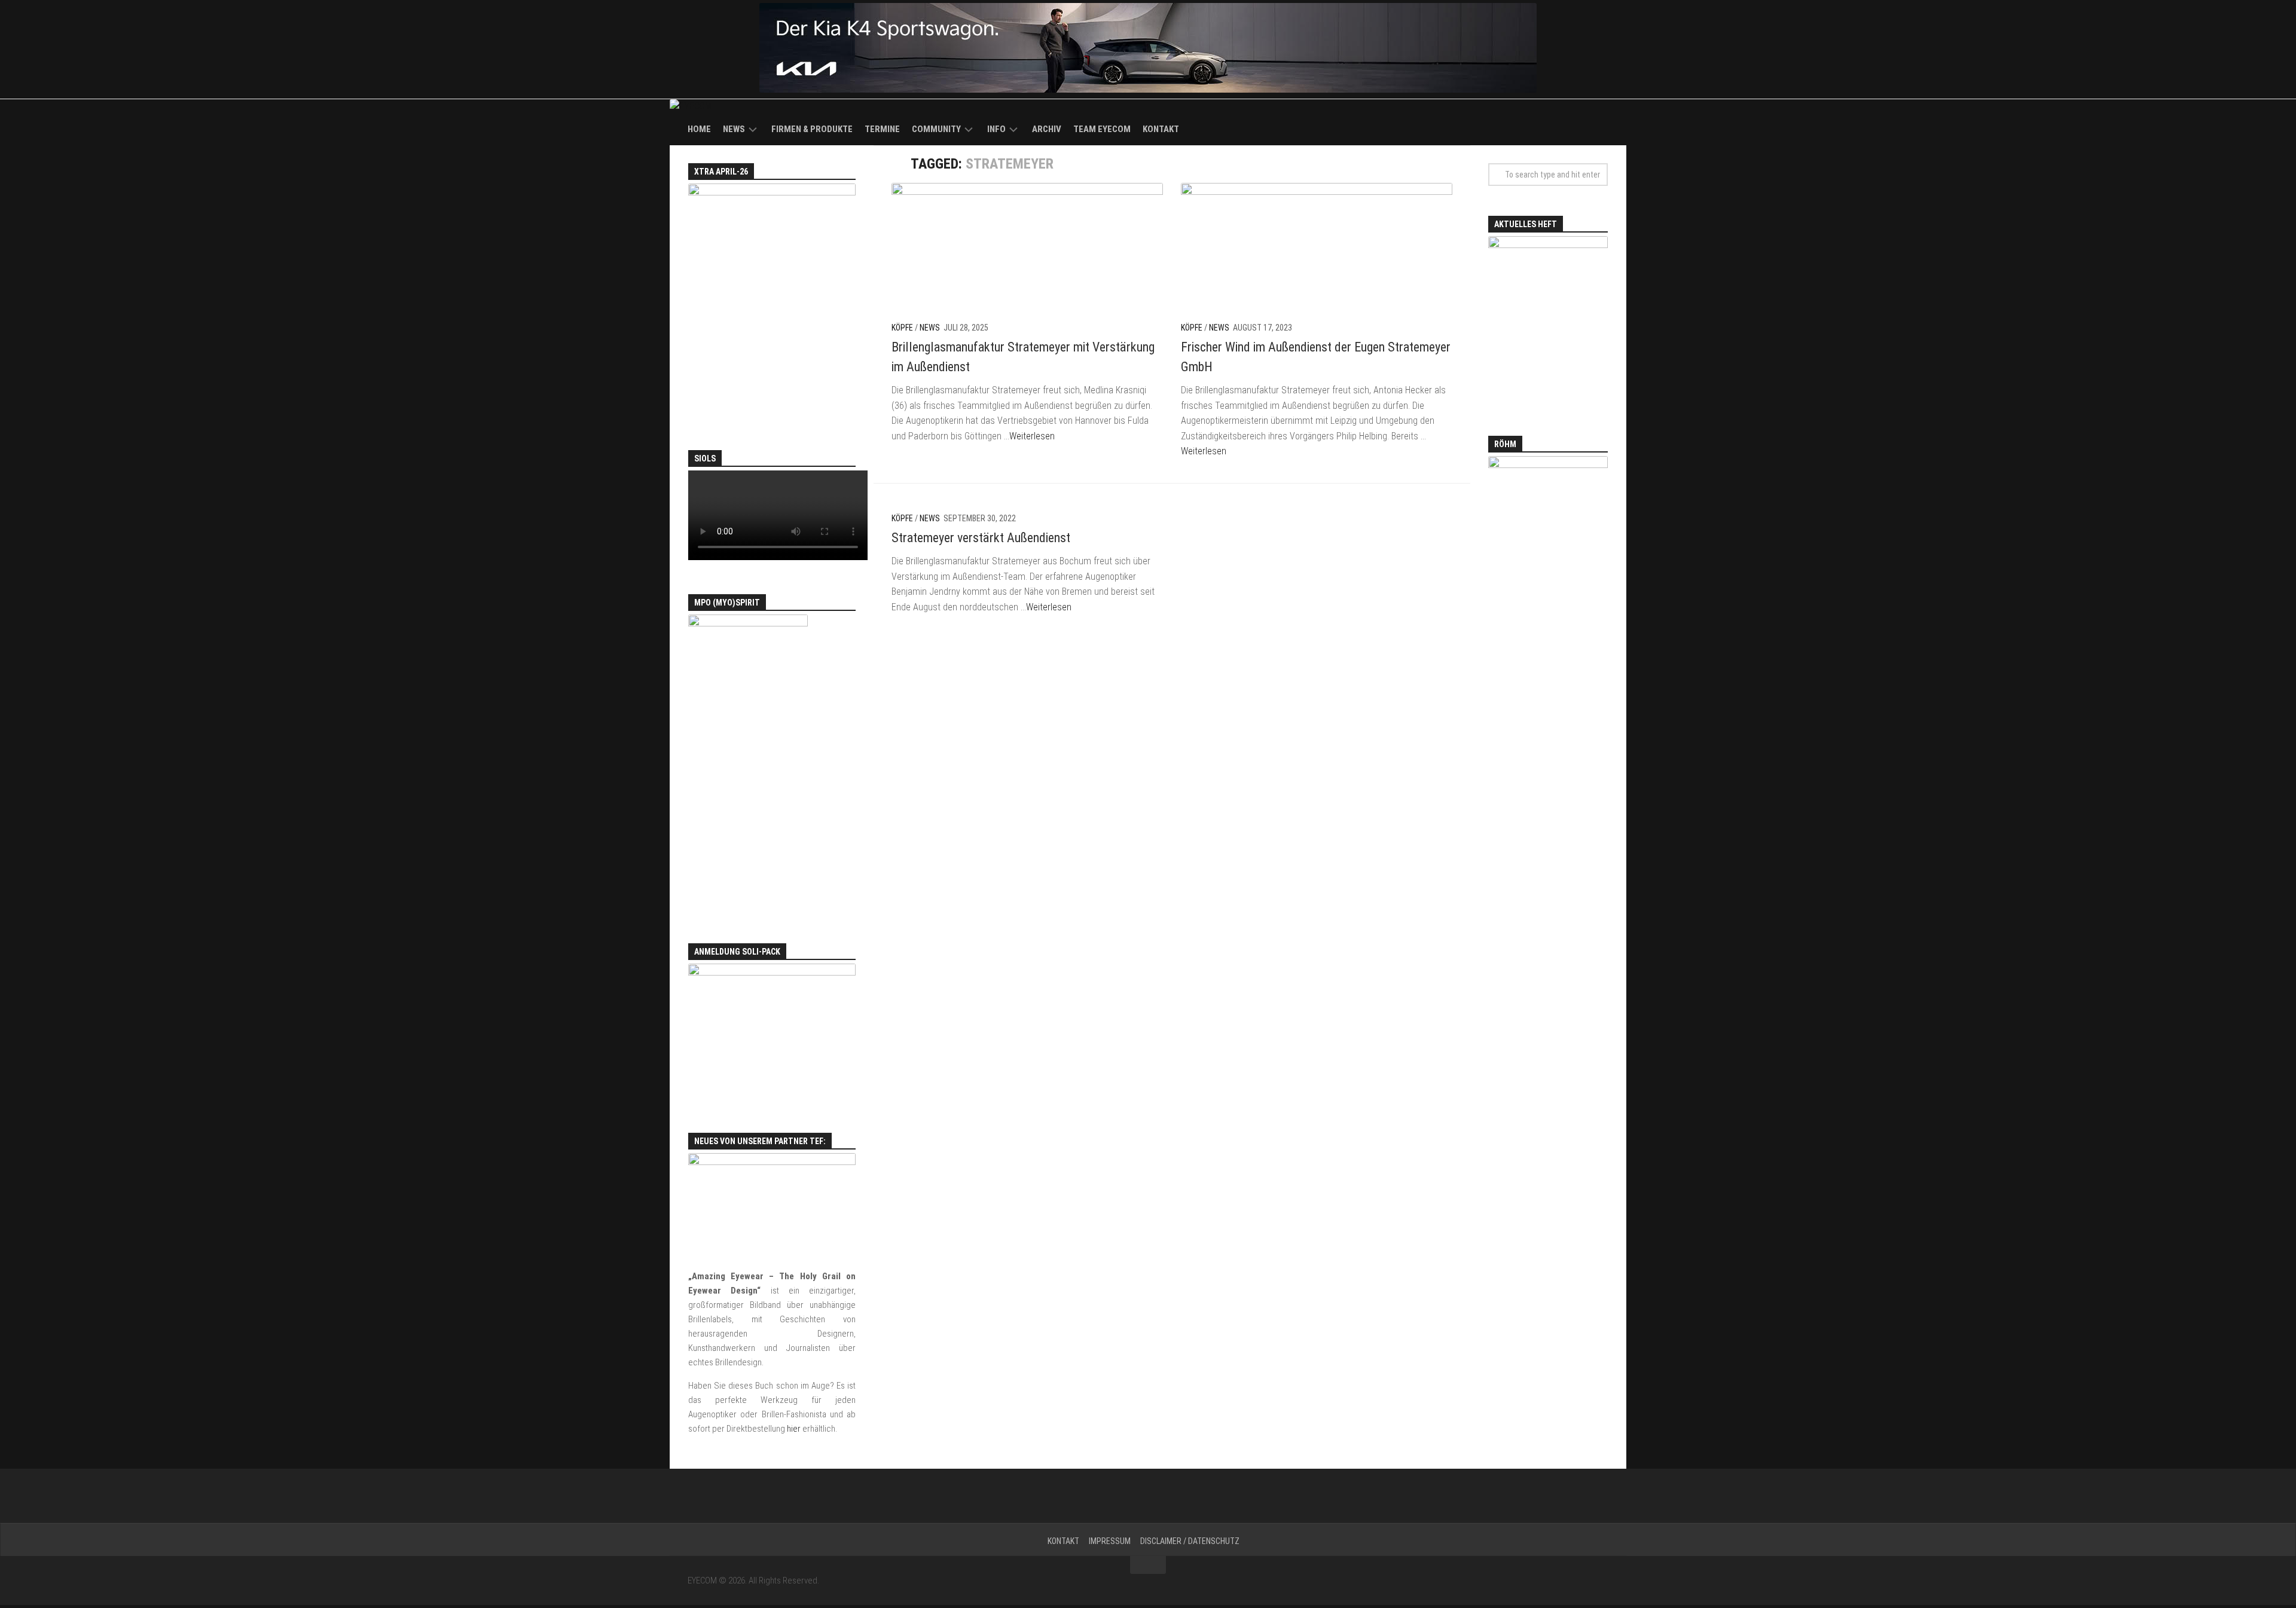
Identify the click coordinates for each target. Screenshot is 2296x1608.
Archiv (1047, 129)
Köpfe (902, 328)
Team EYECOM (1102, 129)
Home (699, 129)
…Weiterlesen (1029, 436)
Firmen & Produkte (812, 129)
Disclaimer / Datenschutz (1190, 1541)
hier (794, 1429)
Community (936, 129)
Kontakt (1161, 129)
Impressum (1110, 1541)
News (734, 129)
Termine (882, 129)
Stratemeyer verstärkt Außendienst (981, 538)
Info (996, 129)
